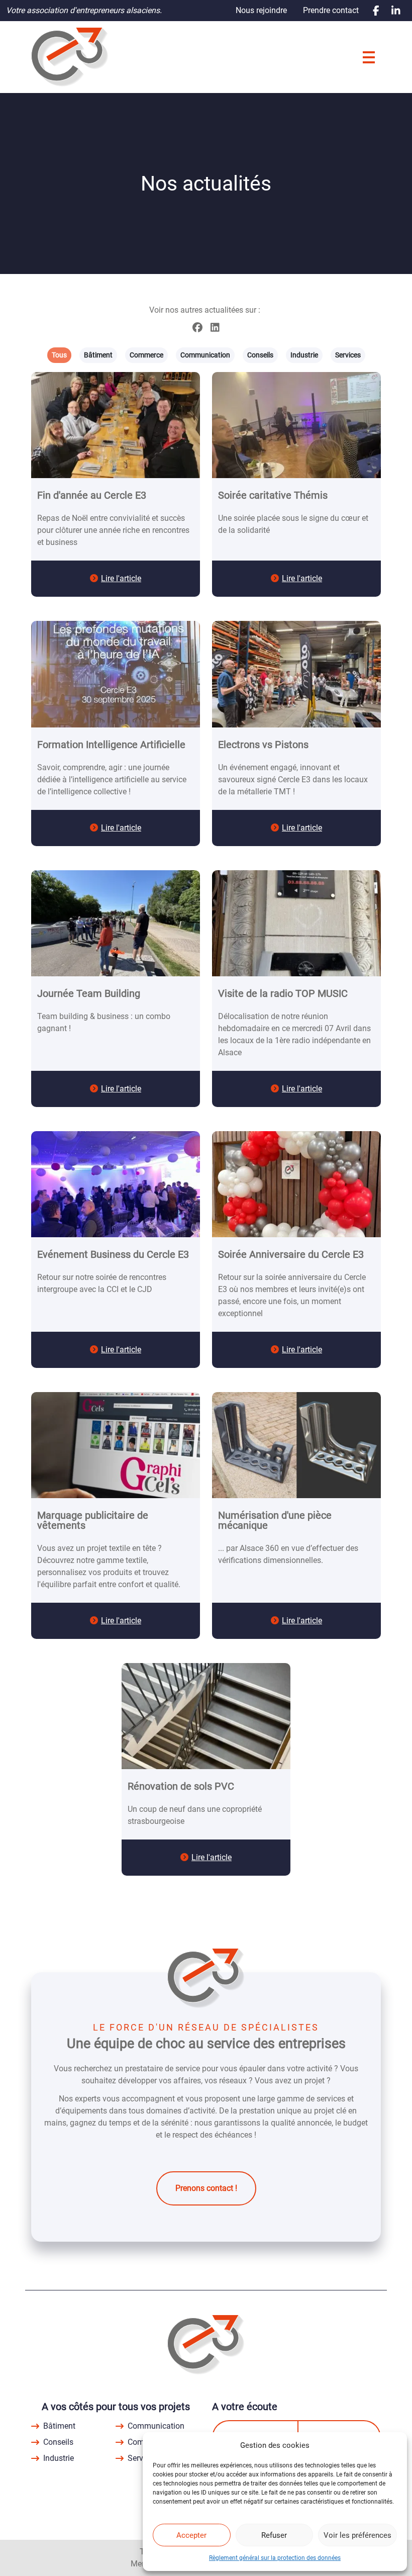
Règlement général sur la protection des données (275, 2558)
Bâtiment (59, 2426)
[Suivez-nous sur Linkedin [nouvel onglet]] (396, 11)
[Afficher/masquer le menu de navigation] (369, 57)
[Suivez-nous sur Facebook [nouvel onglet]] (376, 11)
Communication (156, 2426)
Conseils (58, 2442)
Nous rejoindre (261, 10)
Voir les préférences (357, 2535)
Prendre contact (331, 10)
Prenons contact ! (206, 2188)
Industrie (59, 2458)
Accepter (191, 2535)
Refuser (274, 2535)
